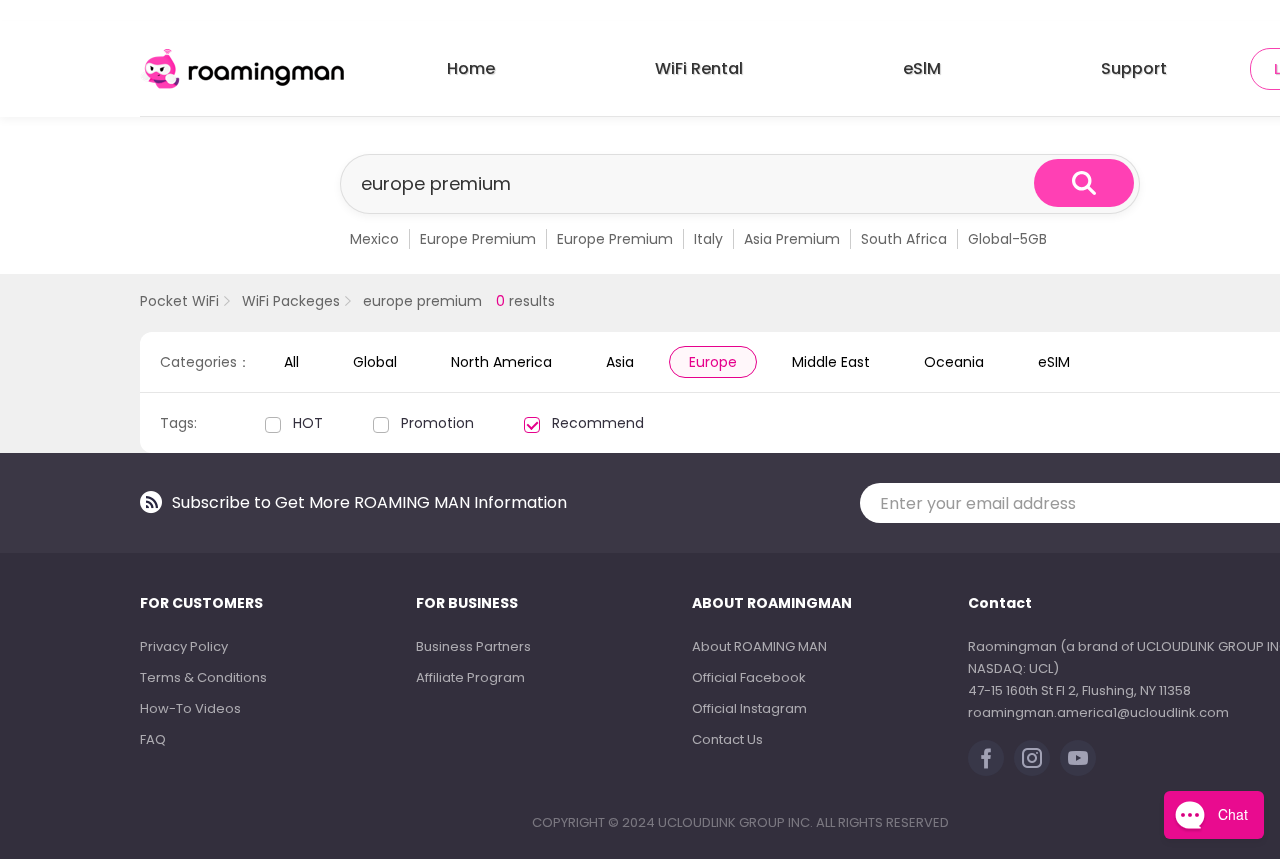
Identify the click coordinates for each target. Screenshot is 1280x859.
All (291, 362)
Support (1134, 68)
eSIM (1054, 362)
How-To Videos (190, 708)
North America (501, 362)
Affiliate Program (470, 677)
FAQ (153, 739)
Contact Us (727, 739)
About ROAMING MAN (759, 646)
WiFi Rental (699, 68)
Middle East (831, 362)
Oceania (954, 362)
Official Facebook (749, 677)
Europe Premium (478, 239)
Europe (713, 362)
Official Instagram (749, 708)
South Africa (904, 239)
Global (375, 362)
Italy (708, 239)
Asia (620, 362)
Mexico (374, 239)
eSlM (922, 68)
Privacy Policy (184, 646)
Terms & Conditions (203, 677)
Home (471, 68)
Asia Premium (792, 239)
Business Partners (473, 646)
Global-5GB (1007, 239)
